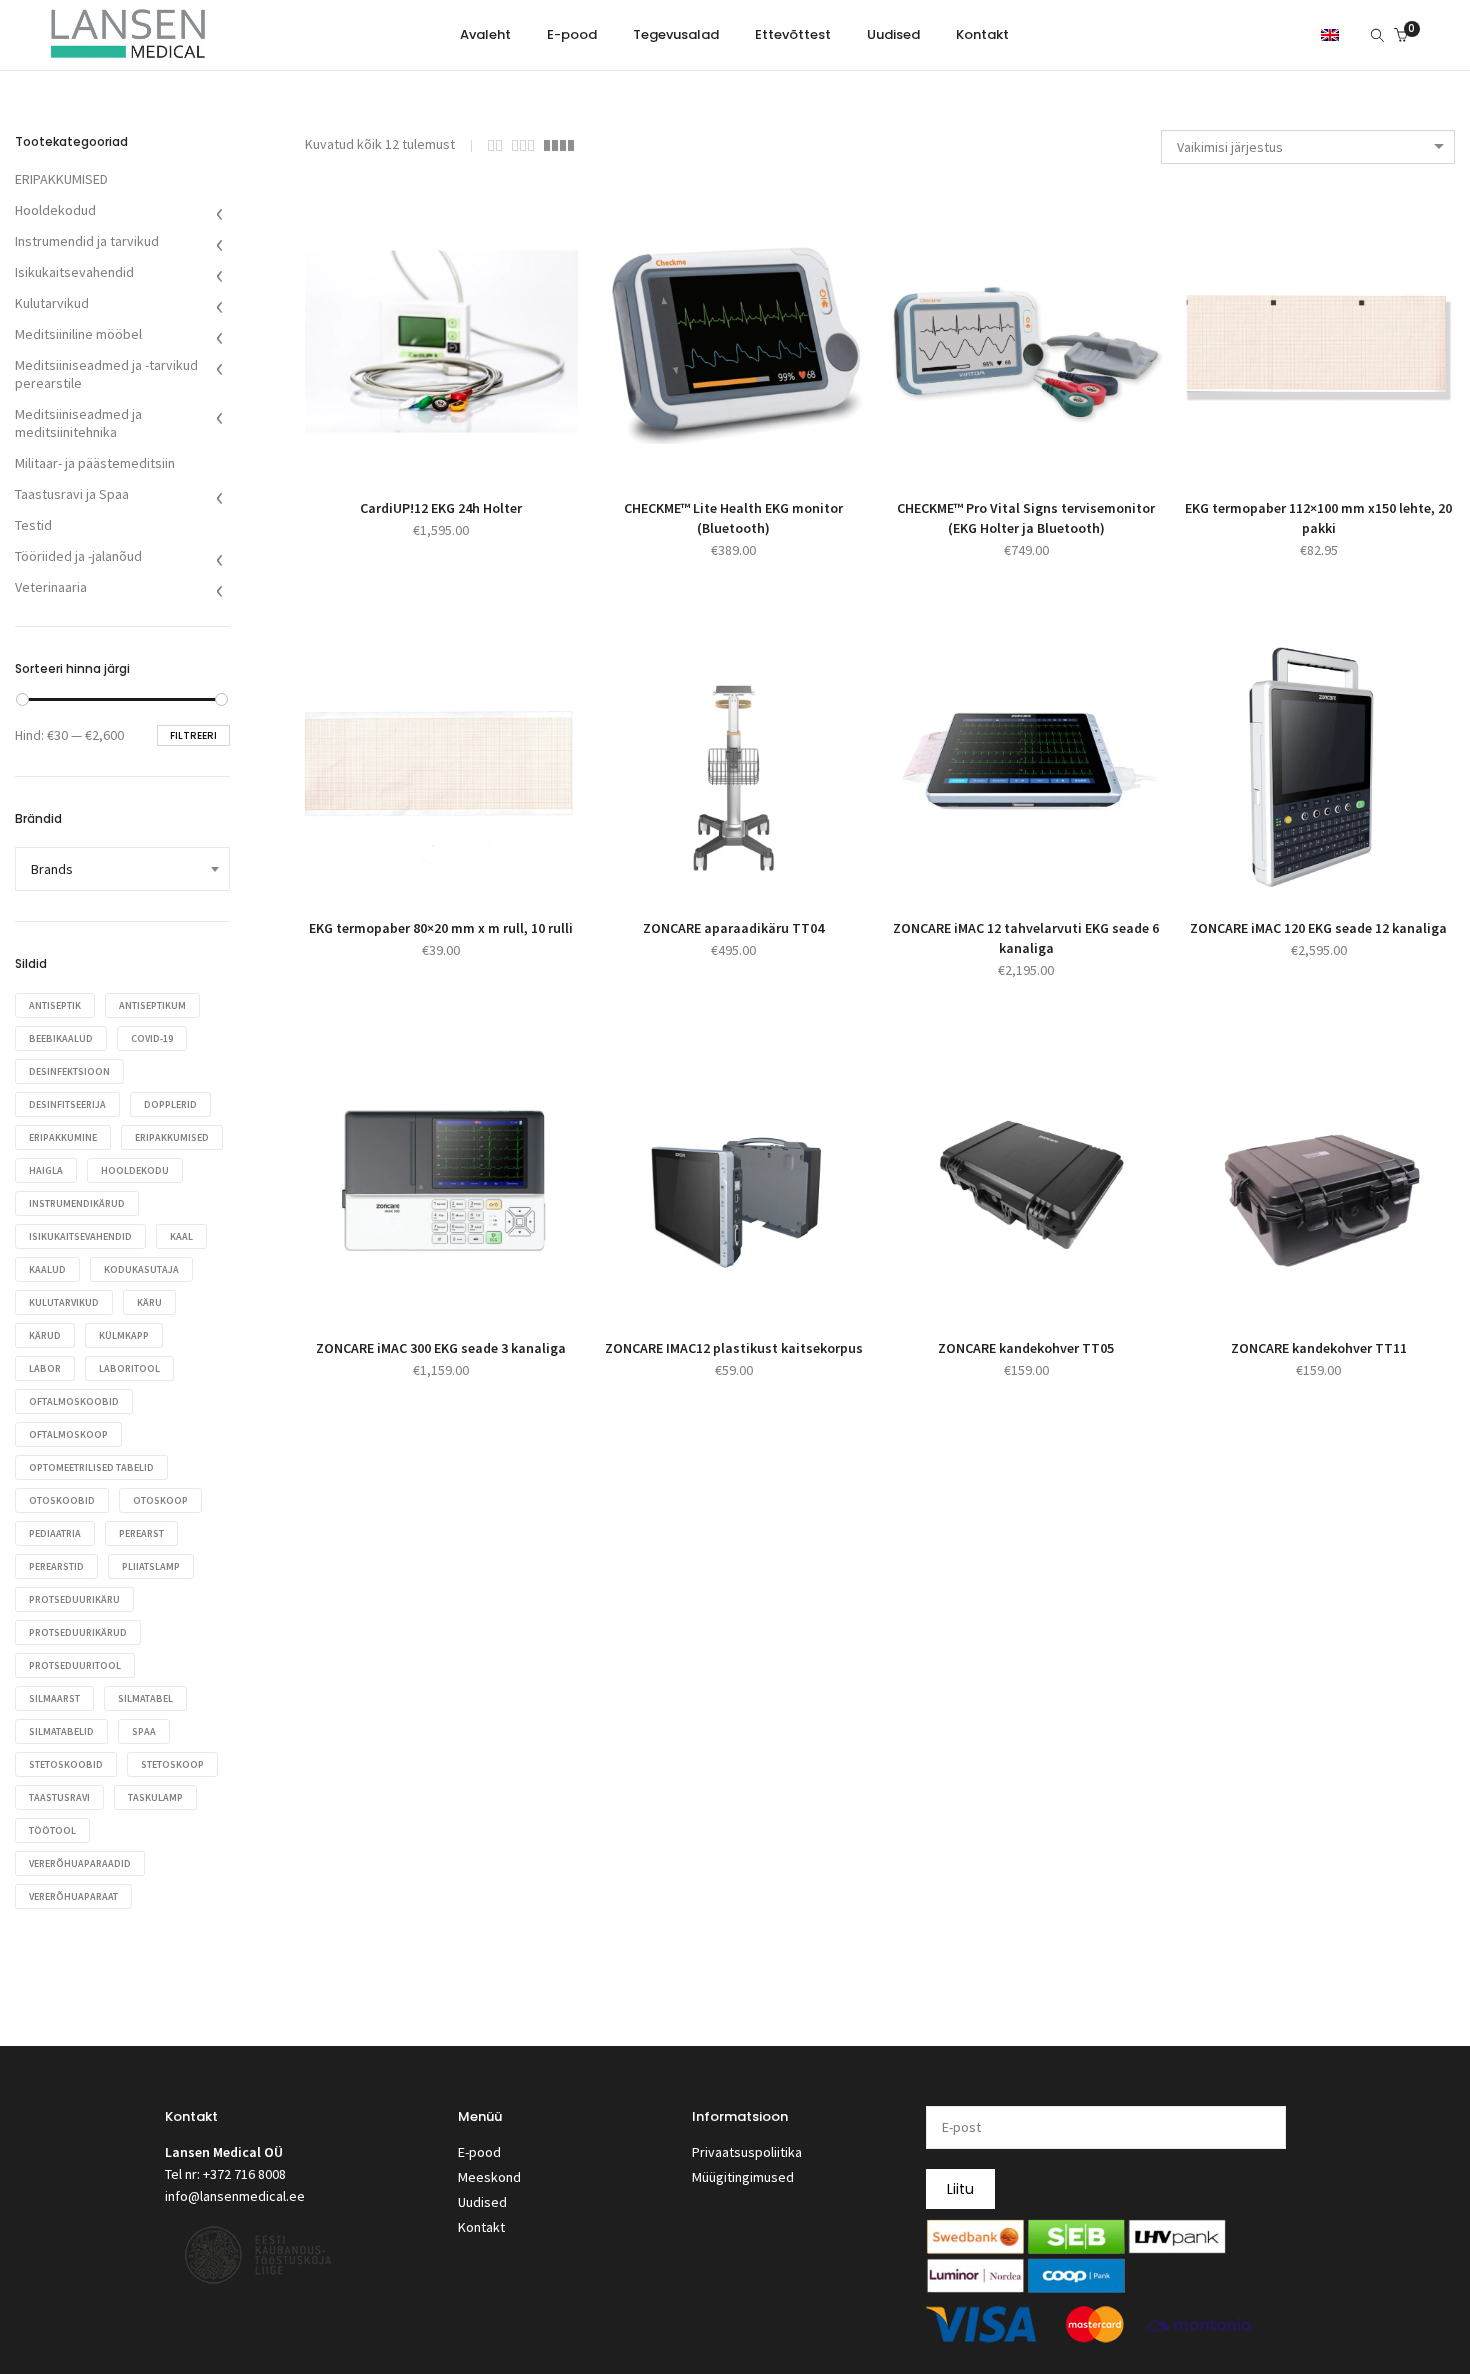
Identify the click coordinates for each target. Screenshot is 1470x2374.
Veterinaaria (51, 587)
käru (149, 1302)
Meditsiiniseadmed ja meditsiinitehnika (78, 423)
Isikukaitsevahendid (74, 272)
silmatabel (145, 1698)
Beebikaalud (61, 1038)
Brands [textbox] (52, 869)
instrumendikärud (77, 1203)
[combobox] (1308, 147)
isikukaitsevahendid (80, 1236)
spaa (144, 1731)
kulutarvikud (64, 1302)
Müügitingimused (743, 2177)
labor (45, 1368)
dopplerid (170, 1104)
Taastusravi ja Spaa (72, 494)
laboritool (129, 1368)
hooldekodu (135, 1170)
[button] (418, 452)
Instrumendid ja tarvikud (87, 241)
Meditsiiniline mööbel (78, 334)
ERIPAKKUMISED (61, 179)
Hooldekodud (55, 210)
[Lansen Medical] (128, 50)
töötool (52, 1830)
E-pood (479, 2152)
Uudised (482, 2202)
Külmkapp (124, 1335)
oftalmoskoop (68, 1434)
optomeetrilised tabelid (91, 1467)
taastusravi (59, 1797)
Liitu (960, 2189)
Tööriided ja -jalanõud (78, 556)
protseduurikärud (78, 1632)
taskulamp (155, 1797)
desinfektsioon (69, 1071)
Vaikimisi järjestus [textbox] (1230, 147)
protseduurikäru (74, 1599)
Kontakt (481, 2227)
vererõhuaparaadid (80, 1863)
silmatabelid (61, 1731)
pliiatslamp (151, 1566)
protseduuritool (75, 1665)
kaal (181, 1236)
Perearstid (56, 1566)
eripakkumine (63, 1137)
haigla (46, 1170)
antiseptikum (152, 1005)
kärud (45, 1335)
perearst (141, 1533)
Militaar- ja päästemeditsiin (95, 463)
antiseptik (55, 1005)
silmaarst (54, 1698)
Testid (33, 525)
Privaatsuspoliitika (747, 2152)
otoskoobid (62, 1500)
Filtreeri (193, 735)
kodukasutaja (141, 1269)
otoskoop (160, 1500)
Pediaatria (55, 1533)
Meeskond (489, 2177)
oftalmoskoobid (74, 1401)
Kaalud (47, 1269)
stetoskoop (172, 1764)
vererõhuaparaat (73, 1896)
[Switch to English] (1330, 34)
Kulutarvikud (52, 303)
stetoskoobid (66, 1764)
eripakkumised (172, 1137)
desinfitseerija (67, 1104)
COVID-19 (152, 1038)
